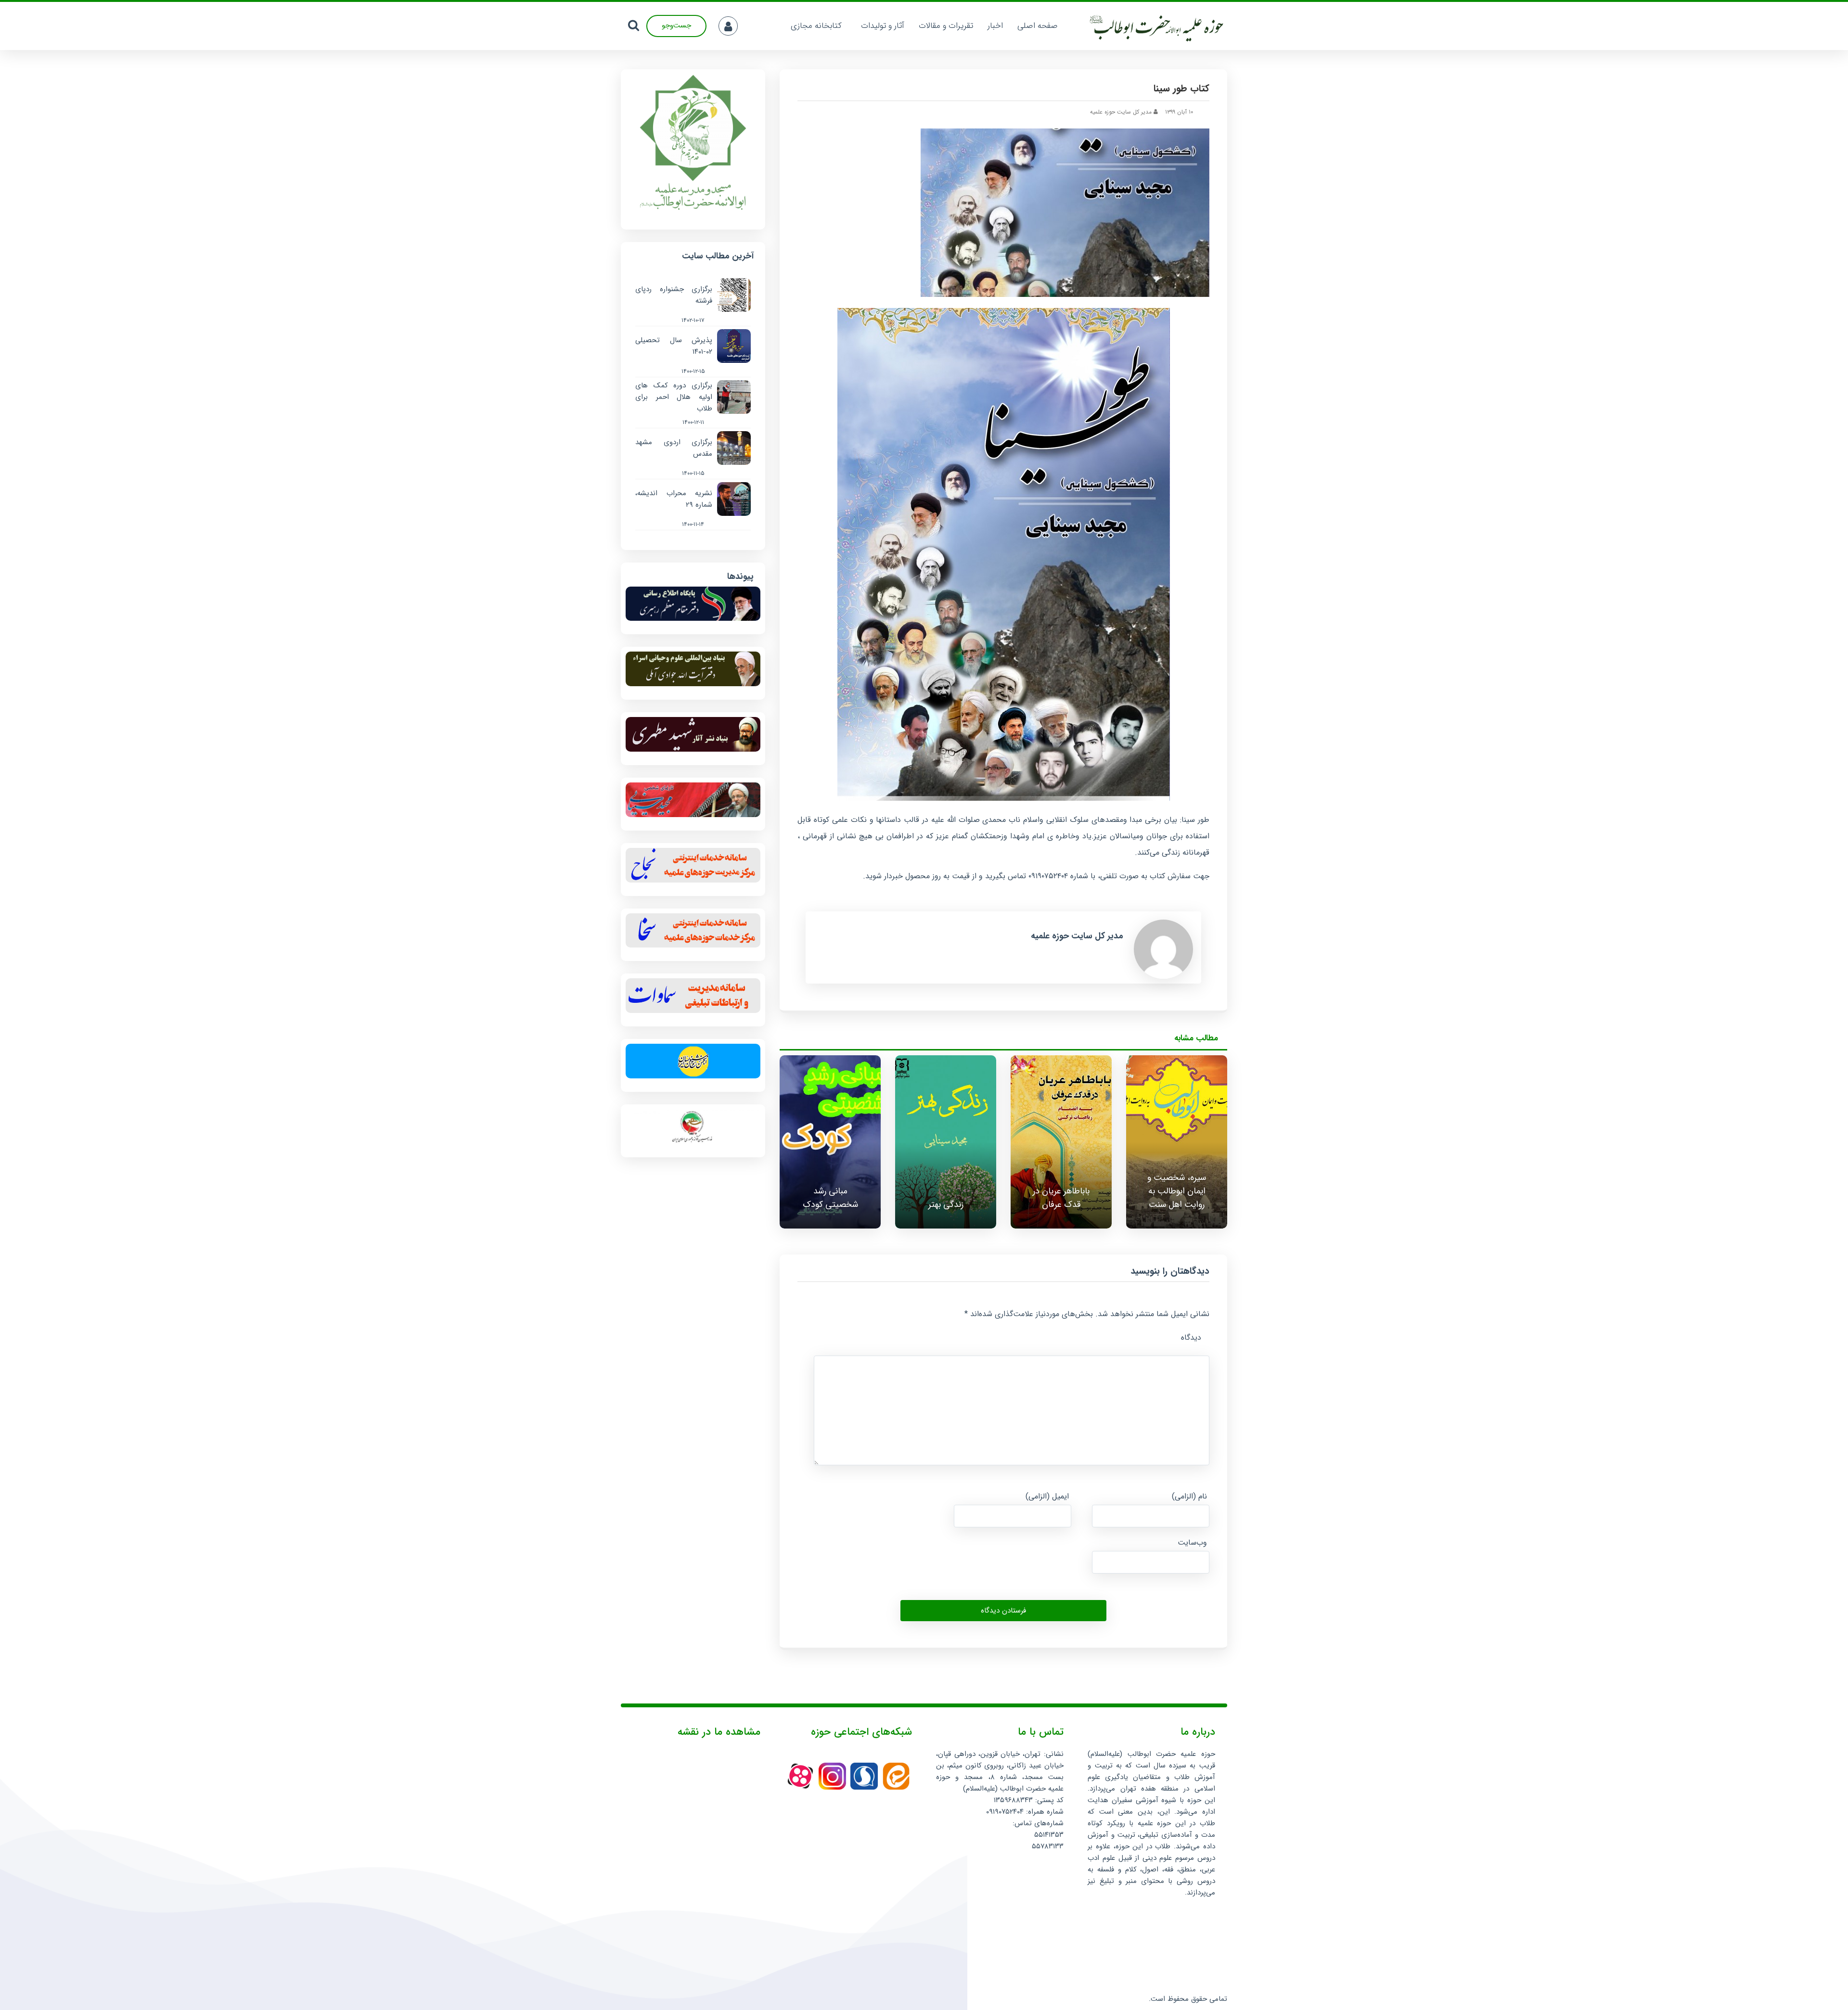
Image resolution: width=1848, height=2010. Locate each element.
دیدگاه (1191, 1338)
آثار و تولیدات (883, 26)
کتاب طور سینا (1181, 88)
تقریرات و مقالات (946, 26)
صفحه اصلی (1038, 26)
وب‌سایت (1192, 1543)
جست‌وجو (676, 26)
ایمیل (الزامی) (1047, 1496)
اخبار (995, 26)
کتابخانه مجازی (816, 26)
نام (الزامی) (1189, 1496)
